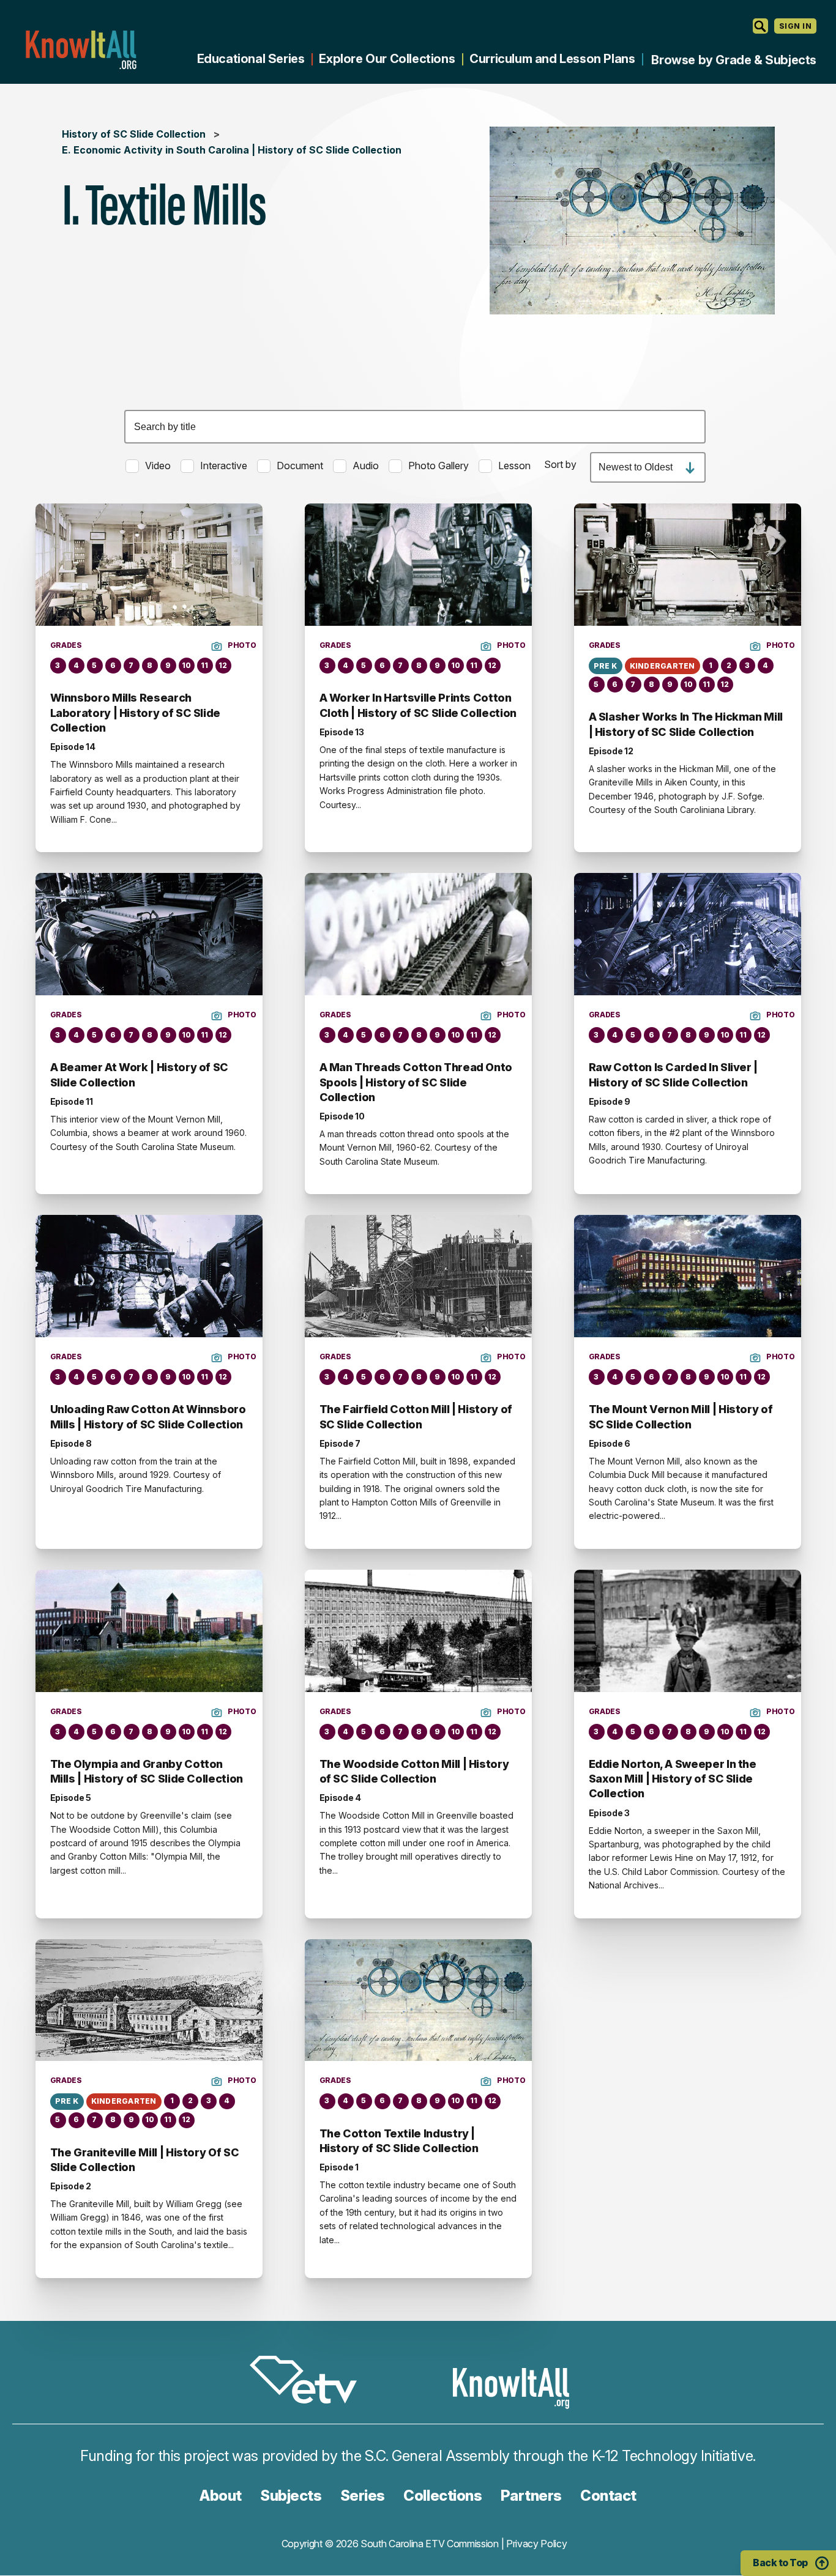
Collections (442, 2496)
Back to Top (780, 2563)
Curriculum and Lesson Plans (552, 59)
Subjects (291, 2496)
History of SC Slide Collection (134, 134)
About (221, 2496)
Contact (608, 2496)
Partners (531, 2496)
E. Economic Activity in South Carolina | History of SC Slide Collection (232, 150)
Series (363, 2496)
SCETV (310, 2382)
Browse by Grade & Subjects (734, 60)
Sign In (795, 26)
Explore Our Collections (387, 59)
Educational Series (251, 59)
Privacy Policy (537, 2544)
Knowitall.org (81, 50)
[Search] (760, 26)
